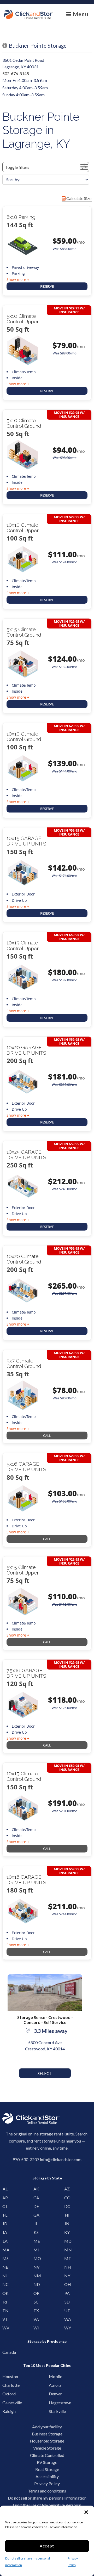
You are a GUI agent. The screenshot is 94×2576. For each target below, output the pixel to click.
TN (5, 2310)
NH (67, 2267)
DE (36, 2206)
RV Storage (47, 2462)
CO (67, 2198)
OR (36, 2293)
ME (36, 2241)
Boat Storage (47, 2469)
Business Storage (47, 2434)
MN (67, 2250)
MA (5, 2250)
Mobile (53, 2376)
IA (5, 2232)
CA (36, 2198)
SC (36, 2302)
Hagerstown (53, 2403)
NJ (5, 2276)
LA (5, 2241)
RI (5, 2302)
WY (67, 2328)
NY (67, 2276)
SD (67, 2302)
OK (5, 2293)
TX (36, 2310)
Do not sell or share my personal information (47, 2498)
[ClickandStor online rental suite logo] (28, 14)
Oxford (7, 2394)
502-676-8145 (16, 73)
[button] (86, 2512)
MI (36, 2250)
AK (36, 2189)
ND (36, 2284)
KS (36, 2232)
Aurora (53, 2385)
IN (67, 2224)
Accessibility (47, 2476)
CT (5, 2206)
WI (36, 2328)
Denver (53, 2394)
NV (36, 2267)
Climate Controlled (47, 2455)
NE (5, 2267)
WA (67, 2319)
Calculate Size (78, 198)
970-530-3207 (26, 2159)
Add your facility (47, 2427)
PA (67, 2293)
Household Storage (47, 2441)
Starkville (53, 2411)
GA (36, 2215)
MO (36, 2258)
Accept (47, 2546)
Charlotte (7, 2385)
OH (67, 2284)
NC (5, 2284)
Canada (7, 2352)
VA (36, 2319)
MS (5, 2258)
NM (36, 2276)
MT (67, 2258)
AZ (67, 2189)
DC (67, 2206)
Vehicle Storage (47, 2448)
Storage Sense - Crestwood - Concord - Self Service (45, 2020)
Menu (80, 14)
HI (67, 2215)
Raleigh (7, 2411)
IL (36, 2224)
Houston (7, 2376)
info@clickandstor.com (61, 2159)
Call (47, 1436)
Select (45, 2073)
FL (5, 2215)
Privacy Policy (47, 2483)
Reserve (47, 286)
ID (5, 2224)
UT (67, 2310)
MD (67, 2241)
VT (5, 2319)
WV (5, 2328)
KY (67, 2232)
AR (5, 2198)
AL (5, 2189)
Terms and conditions (47, 2491)
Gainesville (7, 2403)
